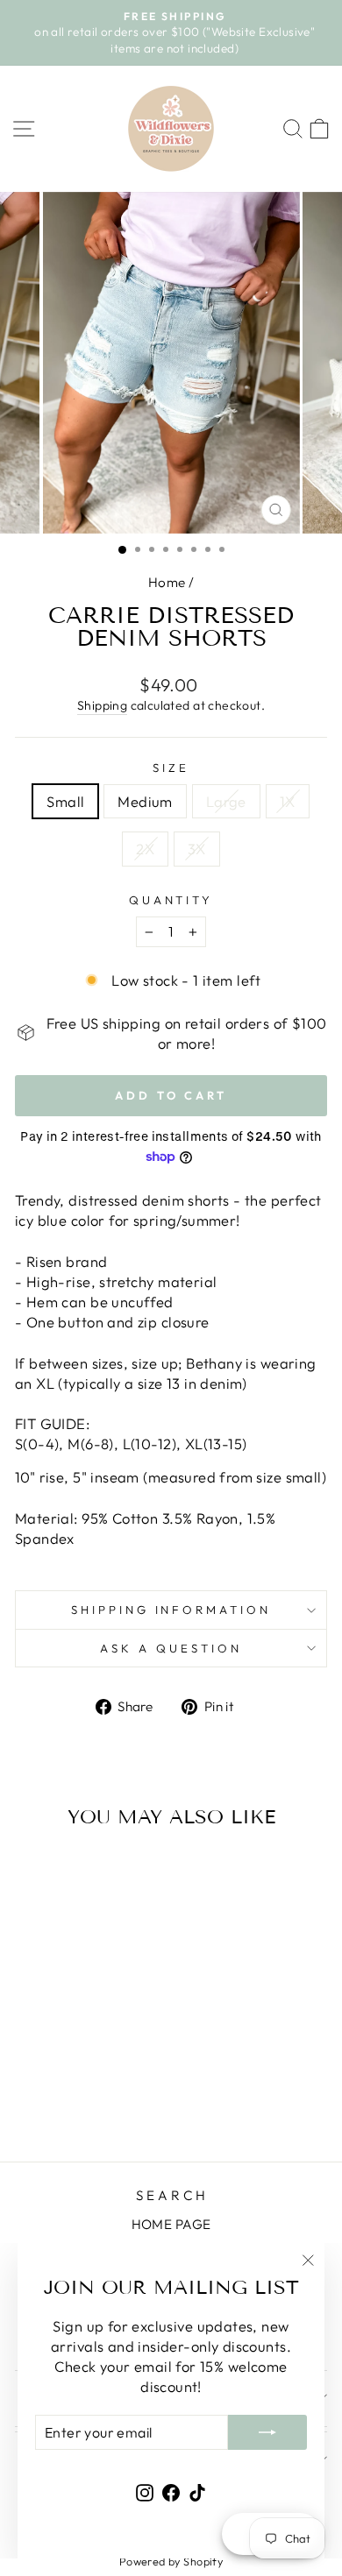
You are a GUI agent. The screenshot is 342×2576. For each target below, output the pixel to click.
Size (171, 768)
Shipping (102, 705)
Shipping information (171, 1610)
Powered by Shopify (171, 2561)
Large (226, 801)
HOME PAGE (171, 2224)
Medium (145, 801)
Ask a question (171, 1648)
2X (145, 849)
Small (65, 801)
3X (197, 849)
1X (288, 801)
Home (167, 582)
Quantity (171, 900)
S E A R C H (171, 2195)
